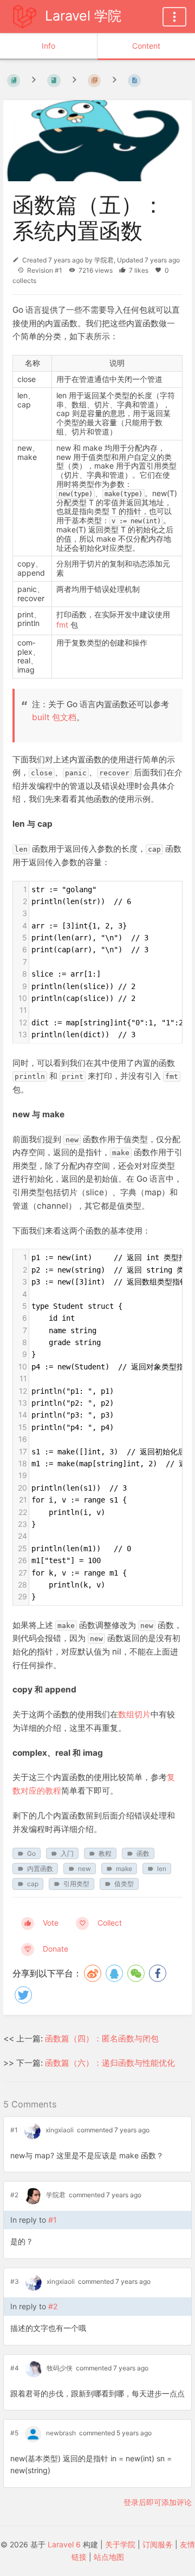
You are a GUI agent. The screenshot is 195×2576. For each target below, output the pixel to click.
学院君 (104, 260)
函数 (143, 1853)
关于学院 (120, 2544)
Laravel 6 (64, 2544)
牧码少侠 (60, 2368)
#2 (14, 2195)
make (124, 1869)
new (84, 1869)
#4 (15, 2368)
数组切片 (134, 1714)
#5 (14, 2433)
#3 (15, 2281)
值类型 (124, 1884)
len (162, 1869)
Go (31, 1853)
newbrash (61, 2433)
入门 (67, 1853)
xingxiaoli (60, 2130)
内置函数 (40, 1869)
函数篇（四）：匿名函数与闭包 (102, 2038)
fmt (62, 625)
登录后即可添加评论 (158, 2502)
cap (33, 1884)
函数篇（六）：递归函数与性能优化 (110, 2063)
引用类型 (76, 1884)
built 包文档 (54, 717)
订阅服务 (158, 2544)
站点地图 (109, 2557)
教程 (105, 1853)
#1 (14, 2130)
